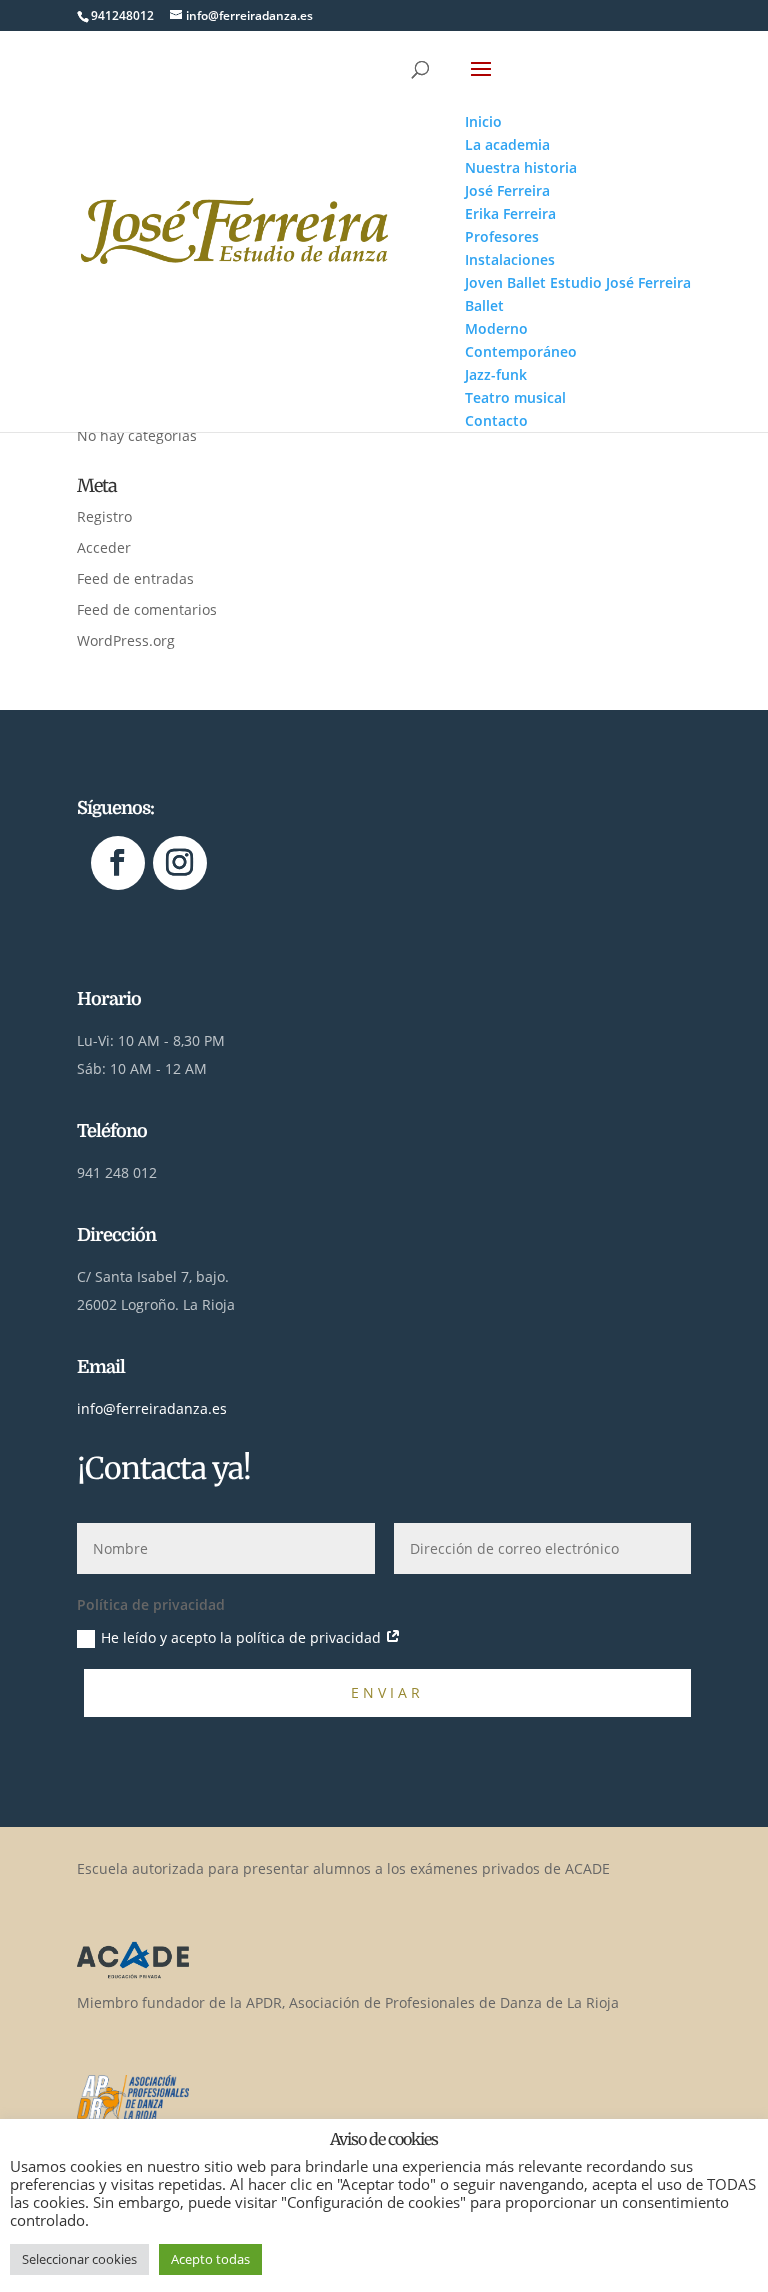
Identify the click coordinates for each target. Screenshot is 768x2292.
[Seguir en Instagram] (180, 863)
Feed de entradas (135, 578)
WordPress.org (126, 640)
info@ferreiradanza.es (152, 1408)
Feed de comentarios (147, 609)
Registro (104, 516)
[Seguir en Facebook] (118, 863)
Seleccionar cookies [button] (79, 2259)
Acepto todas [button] (210, 2259)
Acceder (104, 547)
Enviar (387, 1692)
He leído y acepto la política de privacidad (243, 1637)
